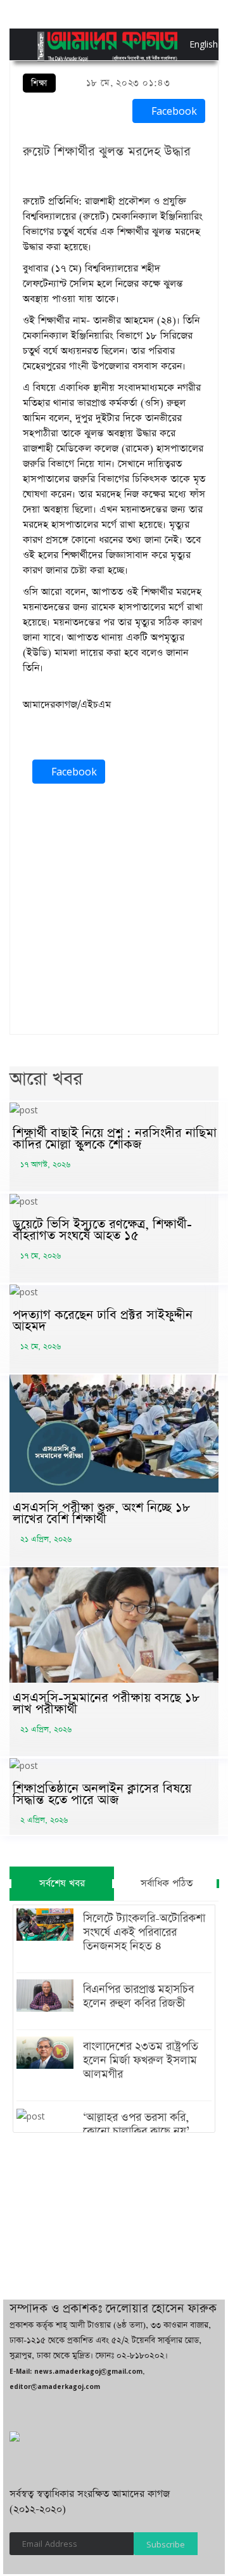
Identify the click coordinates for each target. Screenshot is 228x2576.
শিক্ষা (39, 83)
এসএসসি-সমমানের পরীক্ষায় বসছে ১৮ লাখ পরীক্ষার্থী (106, 1704)
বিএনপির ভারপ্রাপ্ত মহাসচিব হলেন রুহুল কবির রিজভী (138, 1997)
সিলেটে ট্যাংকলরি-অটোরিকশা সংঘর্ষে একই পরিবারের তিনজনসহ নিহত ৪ (144, 1932)
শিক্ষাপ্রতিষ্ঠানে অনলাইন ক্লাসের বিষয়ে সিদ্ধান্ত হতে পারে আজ (102, 1794)
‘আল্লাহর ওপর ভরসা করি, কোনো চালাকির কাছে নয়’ (136, 2125)
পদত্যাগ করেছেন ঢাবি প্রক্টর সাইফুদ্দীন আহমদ (103, 1321)
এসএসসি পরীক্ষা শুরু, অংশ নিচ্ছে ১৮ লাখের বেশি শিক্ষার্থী (101, 1513)
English (193, 44)
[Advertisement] (114, 912)
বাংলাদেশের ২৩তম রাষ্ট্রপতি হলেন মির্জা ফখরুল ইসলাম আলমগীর (141, 2061)
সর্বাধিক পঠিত (167, 1883)
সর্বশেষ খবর (62, 1883)
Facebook (173, 111)
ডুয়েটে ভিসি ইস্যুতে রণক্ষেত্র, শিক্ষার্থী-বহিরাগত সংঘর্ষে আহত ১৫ (102, 1230)
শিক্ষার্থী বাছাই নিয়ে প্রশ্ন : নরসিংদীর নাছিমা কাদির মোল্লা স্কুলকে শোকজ (115, 1139)
